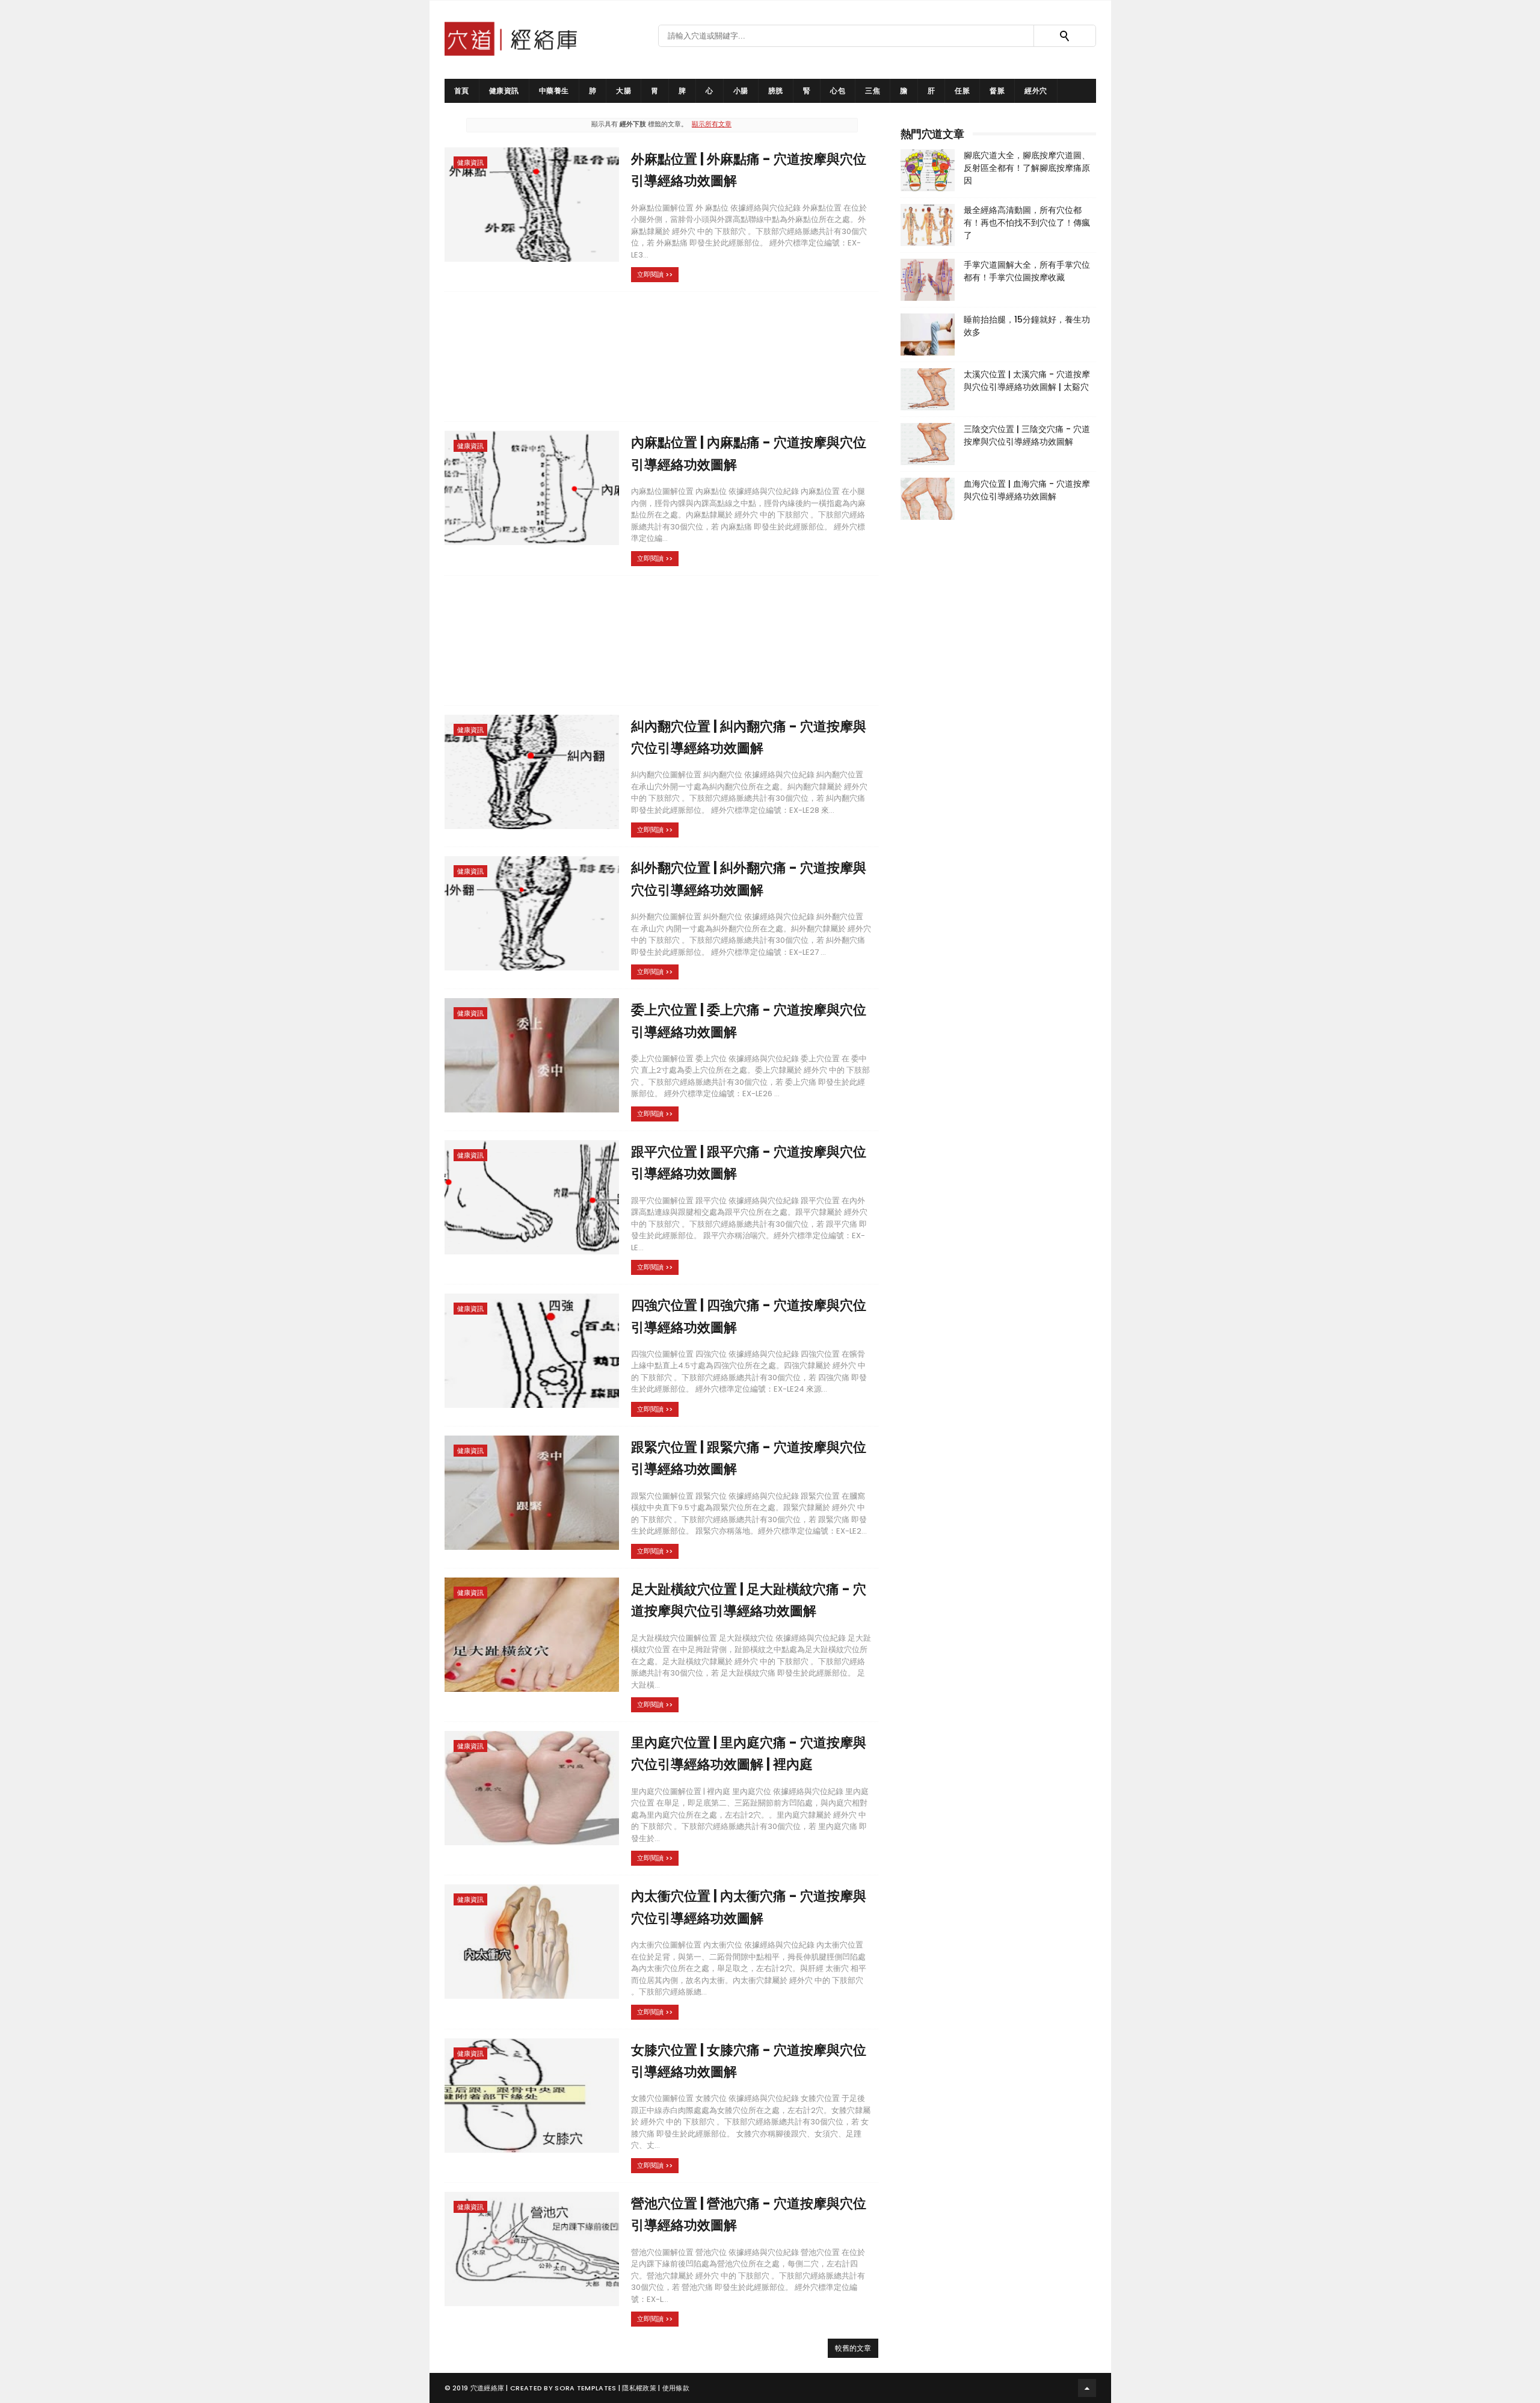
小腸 (741, 91)
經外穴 (1036, 91)
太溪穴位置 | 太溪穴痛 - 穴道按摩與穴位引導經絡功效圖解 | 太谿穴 (1027, 381)
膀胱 (776, 91)
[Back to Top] (1087, 2388)
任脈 (962, 91)
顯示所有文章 (712, 124)
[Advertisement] (662, 356)
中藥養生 (554, 91)
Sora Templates (585, 2388)
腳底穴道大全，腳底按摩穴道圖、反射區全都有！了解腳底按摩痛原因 (1027, 168)
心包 (838, 91)
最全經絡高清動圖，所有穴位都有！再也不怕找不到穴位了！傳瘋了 (1027, 223)
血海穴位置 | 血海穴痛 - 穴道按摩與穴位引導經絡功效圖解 (1027, 490)
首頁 (462, 91)
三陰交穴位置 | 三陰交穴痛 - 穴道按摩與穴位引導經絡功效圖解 (1027, 435)
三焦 (873, 91)
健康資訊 (504, 91)
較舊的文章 (853, 2348)
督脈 (997, 91)
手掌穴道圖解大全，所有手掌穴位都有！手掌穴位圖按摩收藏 (1027, 271)
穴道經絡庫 (488, 2388)
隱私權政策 (639, 2388)
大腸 (624, 91)
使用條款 (676, 2388)
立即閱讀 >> (655, 274)
